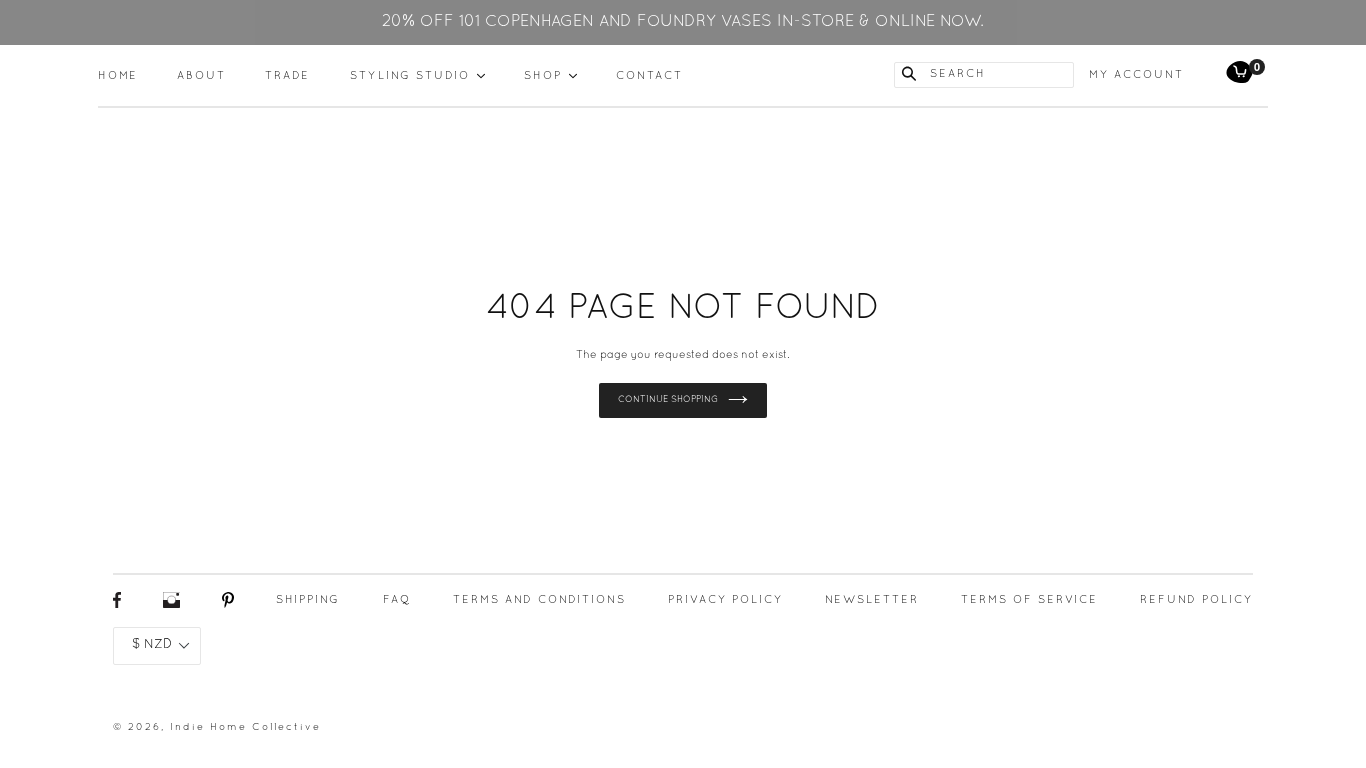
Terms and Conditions (539, 600)
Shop (550, 75)
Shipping (308, 600)
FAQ (397, 600)
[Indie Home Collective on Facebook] (117, 605)
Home (118, 76)
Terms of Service (1029, 600)
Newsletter (872, 600)
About (201, 76)
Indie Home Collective (245, 727)
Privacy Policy (725, 600)
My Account (1136, 75)
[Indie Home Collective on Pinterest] (228, 605)
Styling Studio (417, 75)
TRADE (287, 76)
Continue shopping (668, 400)
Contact (649, 76)
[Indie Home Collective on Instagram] (171, 605)
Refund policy (1196, 600)
